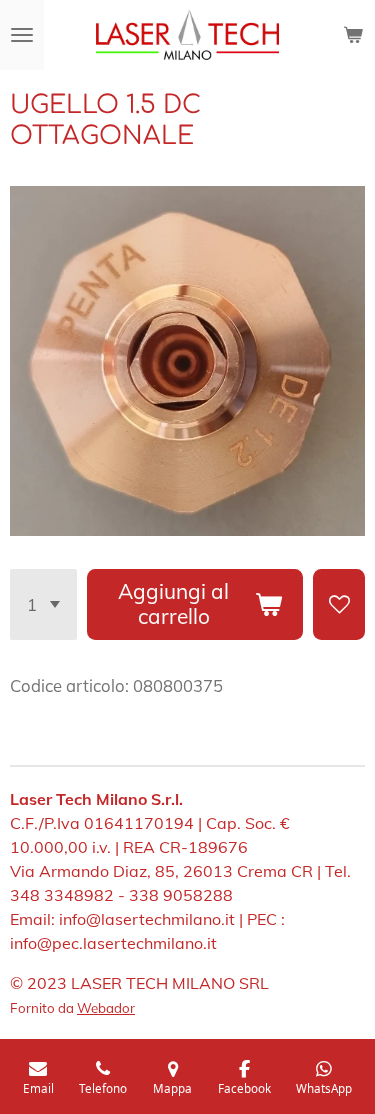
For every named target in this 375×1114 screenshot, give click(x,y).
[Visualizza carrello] (353, 35)
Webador (106, 1008)
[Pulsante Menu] (22, 35)
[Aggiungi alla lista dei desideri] (339, 604)
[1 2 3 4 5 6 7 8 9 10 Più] (43, 604)
